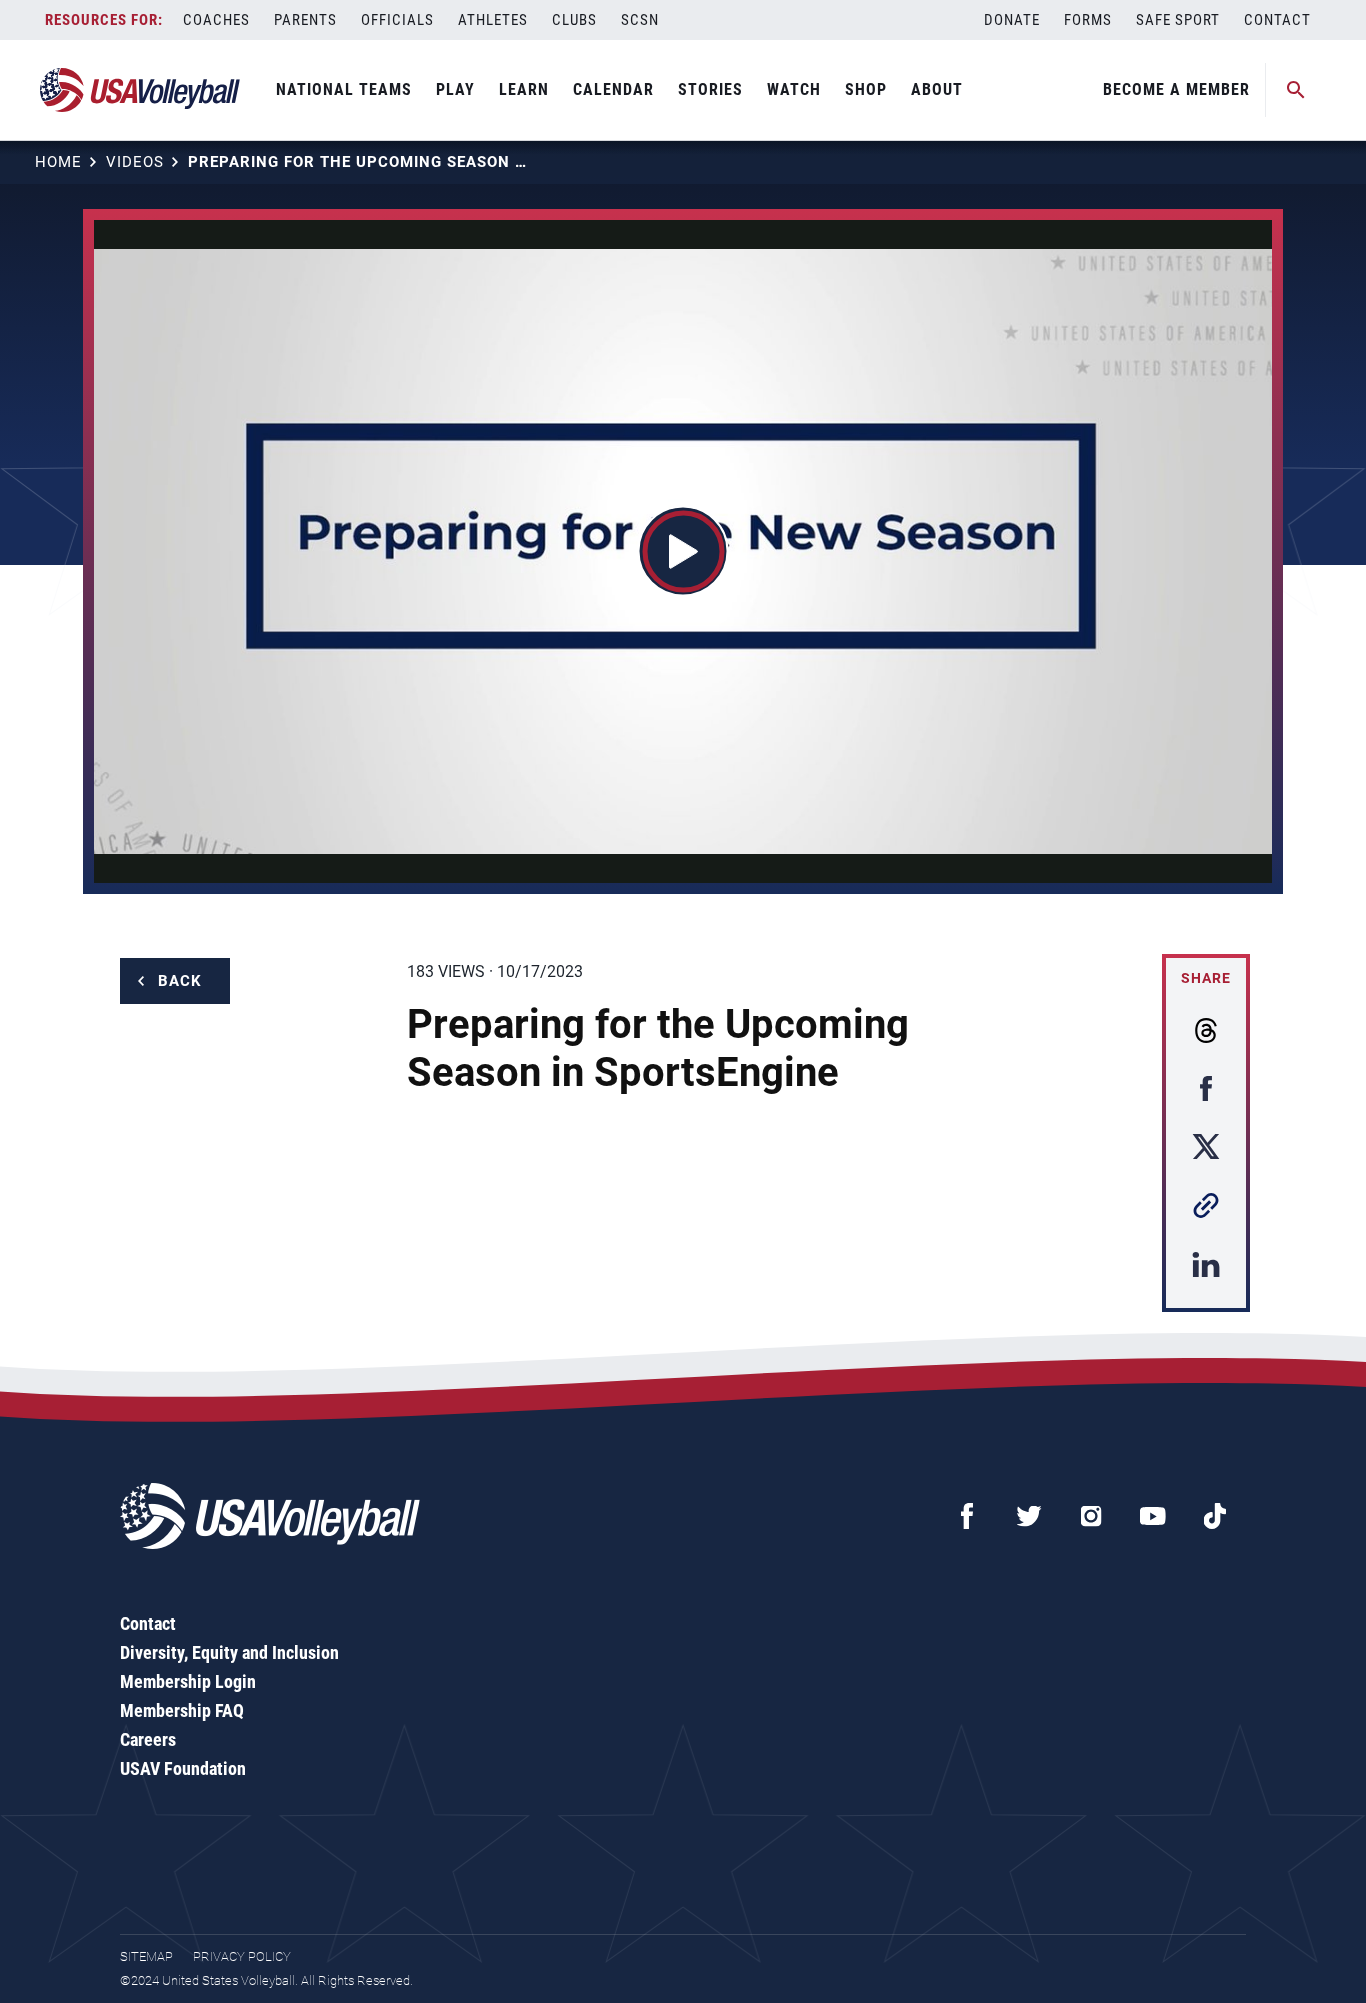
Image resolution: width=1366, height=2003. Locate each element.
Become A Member (1176, 89)
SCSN (640, 20)
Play (455, 89)
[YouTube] (1153, 1516)
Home (58, 162)
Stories (710, 89)
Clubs (574, 20)
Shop (866, 89)
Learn (524, 89)
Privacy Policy (242, 1956)
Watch (794, 89)
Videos (135, 162)
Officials (397, 20)
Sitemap (146, 1956)
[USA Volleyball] (140, 90)
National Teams (344, 89)
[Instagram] (1091, 1516)
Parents (305, 20)
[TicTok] (1215, 1516)
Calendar (613, 89)
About (937, 89)
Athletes (493, 20)
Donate (1012, 20)
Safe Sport (1178, 20)
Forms (1088, 20)
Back (180, 981)
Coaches (216, 20)
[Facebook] (967, 1516)
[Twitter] (1029, 1516)
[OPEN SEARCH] (1296, 90)
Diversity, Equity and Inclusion (229, 1652)
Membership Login (188, 1681)
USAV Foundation (183, 1768)
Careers (148, 1739)
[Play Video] (683, 551)
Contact (1277, 20)
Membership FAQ (182, 1710)
